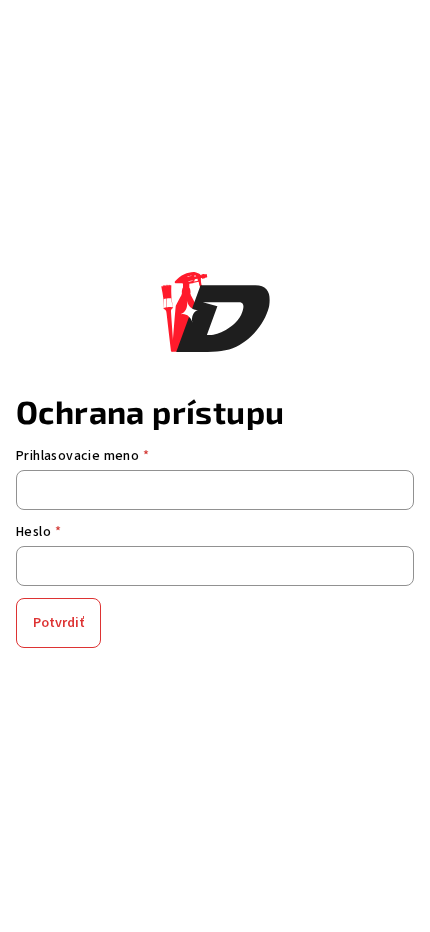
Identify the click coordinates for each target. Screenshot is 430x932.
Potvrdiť (58, 623)
